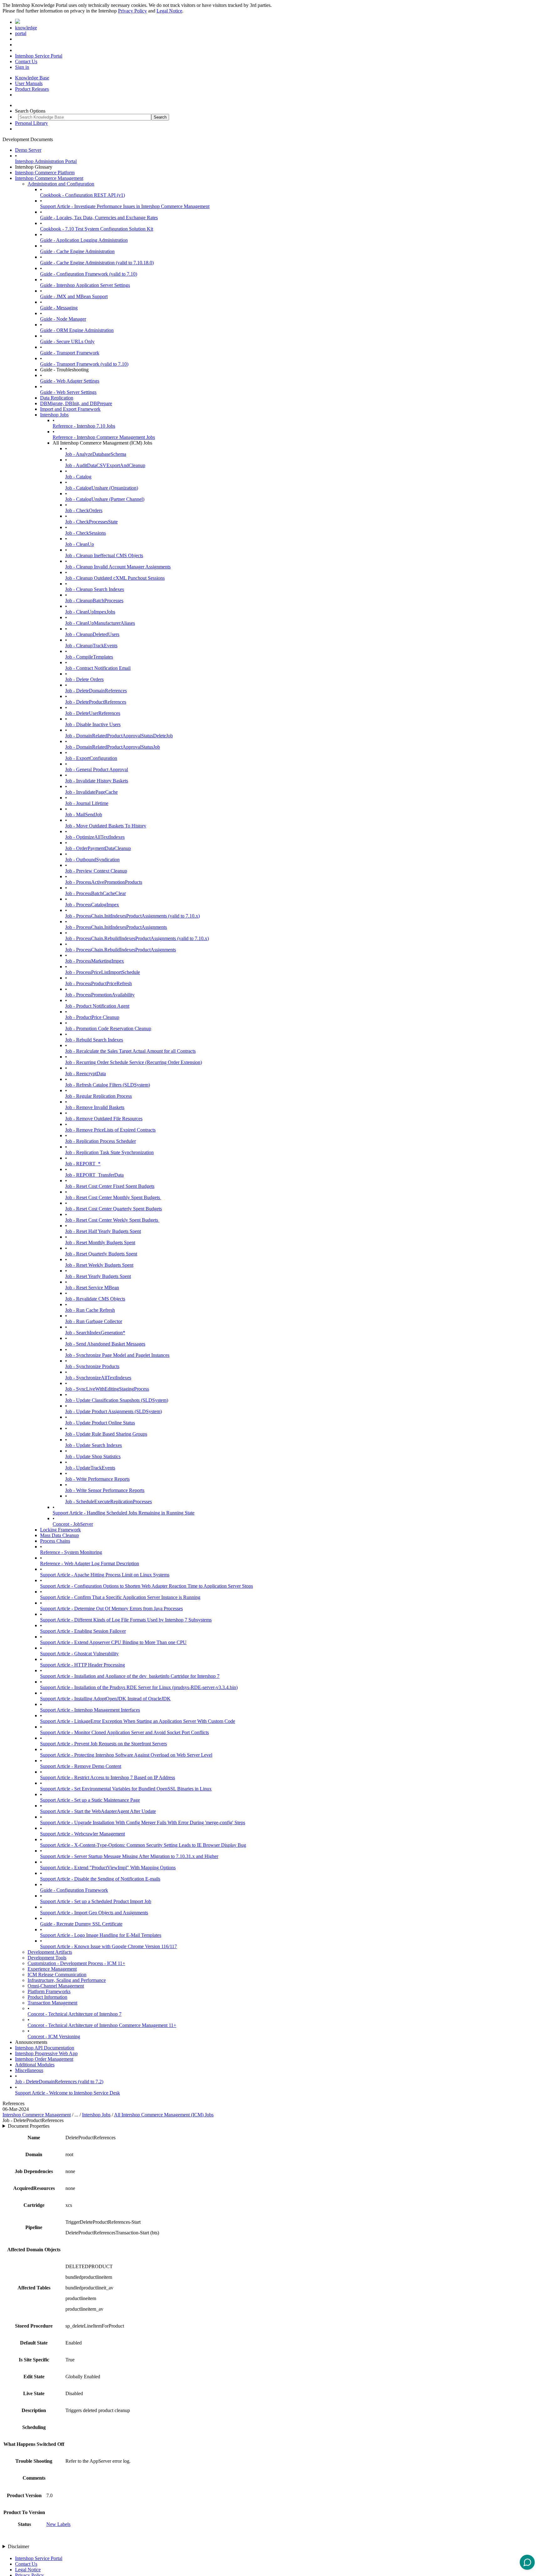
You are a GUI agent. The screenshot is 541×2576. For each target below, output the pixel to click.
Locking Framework (60, 1530)
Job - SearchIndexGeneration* (95, 1333)
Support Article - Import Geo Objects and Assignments (94, 1913)
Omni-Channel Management (56, 1986)
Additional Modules (35, 2065)
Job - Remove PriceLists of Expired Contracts (110, 1130)
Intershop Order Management (44, 2059)
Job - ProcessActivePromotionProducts (104, 882)
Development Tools (47, 1958)
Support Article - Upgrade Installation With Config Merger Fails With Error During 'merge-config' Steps (143, 1823)
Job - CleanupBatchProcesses (94, 601)
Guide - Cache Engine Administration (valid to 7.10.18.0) (97, 263)
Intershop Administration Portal (46, 161)
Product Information (47, 1997)
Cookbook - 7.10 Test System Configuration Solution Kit (97, 229)
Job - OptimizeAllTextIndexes (95, 837)
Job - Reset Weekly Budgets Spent (99, 1265)
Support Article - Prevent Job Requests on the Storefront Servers (103, 1744)
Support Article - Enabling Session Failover (83, 1631)
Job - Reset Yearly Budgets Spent (98, 1276)
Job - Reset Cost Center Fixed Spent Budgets (110, 1186)
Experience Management (52, 1969)
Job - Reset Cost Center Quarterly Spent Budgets (113, 1209)
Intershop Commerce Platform (45, 173)
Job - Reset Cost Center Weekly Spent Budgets (112, 1220)
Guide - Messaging (59, 308)
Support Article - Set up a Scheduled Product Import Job (96, 1901)
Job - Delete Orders (84, 679)
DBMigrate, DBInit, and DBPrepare (76, 403)
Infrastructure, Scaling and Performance (67, 1980)
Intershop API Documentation (45, 2048)
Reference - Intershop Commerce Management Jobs (104, 437)
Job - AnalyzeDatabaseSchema (96, 454)
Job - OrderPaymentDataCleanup (98, 848)
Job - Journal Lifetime (87, 803)
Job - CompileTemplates (89, 657)
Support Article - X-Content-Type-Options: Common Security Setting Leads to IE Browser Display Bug (143, 1845)
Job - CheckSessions (85, 533)
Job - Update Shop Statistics (93, 1456)
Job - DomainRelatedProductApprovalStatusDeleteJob (119, 736)
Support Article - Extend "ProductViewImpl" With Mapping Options (108, 1868)
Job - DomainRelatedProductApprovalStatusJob (113, 747)
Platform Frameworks (49, 1991)
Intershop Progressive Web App (46, 2053)
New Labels (58, 2524)
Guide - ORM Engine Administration (77, 330)
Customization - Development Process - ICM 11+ (76, 1963)
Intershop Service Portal (39, 56)
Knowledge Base (32, 78)
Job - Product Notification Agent (97, 1006)
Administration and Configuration (61, 184)
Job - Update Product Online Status (100, 1423)
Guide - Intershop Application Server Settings (85, 285)
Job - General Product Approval (97, 769)
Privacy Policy (132, 11)
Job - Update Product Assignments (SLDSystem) (113, 1411)
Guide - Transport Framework (70, 353)
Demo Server (28, 150)
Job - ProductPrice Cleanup (92, 1017)
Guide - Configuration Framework (74, 1890)
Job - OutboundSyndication (92, 860)
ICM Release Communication (57, 1975)
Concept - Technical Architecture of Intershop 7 (75, 2014)
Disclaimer (18, 2546)
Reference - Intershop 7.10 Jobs (84, 426)
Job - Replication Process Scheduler (100, 1141)
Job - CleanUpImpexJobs (90, 612)
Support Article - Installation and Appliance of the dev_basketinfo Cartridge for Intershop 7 (130, 1676)
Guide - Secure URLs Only (67, 341)
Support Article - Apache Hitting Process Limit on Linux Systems (105, 1575)
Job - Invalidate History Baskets (97, 781)
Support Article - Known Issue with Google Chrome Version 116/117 (108, 1946)
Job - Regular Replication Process (98, 1096)
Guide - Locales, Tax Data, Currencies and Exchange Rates (99, 218)
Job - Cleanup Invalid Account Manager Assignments (118, 567)
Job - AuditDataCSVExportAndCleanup (105, 465)
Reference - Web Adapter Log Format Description (90, 1563)
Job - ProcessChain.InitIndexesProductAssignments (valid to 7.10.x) (132, 916)
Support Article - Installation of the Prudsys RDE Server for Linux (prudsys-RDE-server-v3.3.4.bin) (139, 1687)
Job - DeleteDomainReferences (96, 691)
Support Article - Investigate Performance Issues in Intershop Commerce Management (125, 206)
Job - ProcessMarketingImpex (95, 961)
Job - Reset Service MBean (92, 1288)
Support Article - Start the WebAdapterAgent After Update (98, 1811)
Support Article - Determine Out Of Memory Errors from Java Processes (111, 1609)
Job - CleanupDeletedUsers (92, 634)
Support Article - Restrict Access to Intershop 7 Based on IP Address (108, 1777)
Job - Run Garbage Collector (94, 1321)
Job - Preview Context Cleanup (96, 871)
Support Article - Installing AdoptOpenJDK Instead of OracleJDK (105, 1699)
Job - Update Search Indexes (93, 1445)
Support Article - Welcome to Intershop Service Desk (67, 2093)
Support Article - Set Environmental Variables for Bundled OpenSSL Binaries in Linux (126, 1789)
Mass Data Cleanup (59, 1535)
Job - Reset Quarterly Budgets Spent (101, 1254)
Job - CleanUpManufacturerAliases (100, 623)
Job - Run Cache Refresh (90, 1310)
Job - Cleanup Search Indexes (95, 589)
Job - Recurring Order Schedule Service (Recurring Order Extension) (134, 1062)
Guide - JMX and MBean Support (74, 296)
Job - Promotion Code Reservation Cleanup (108, 1028)
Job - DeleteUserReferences (93, 713)
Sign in (22, 67)
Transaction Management (52, 2003)
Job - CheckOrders (84, 510)
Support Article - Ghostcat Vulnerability (79, 1654)
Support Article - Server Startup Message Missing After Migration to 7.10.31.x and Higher (129, 1856)
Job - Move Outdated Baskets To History (106, 826)
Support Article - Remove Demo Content (81, 1766)
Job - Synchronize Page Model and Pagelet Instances (117, 1355)
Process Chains (55, 1541)
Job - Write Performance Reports (97, 1479)
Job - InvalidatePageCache (91, 792)
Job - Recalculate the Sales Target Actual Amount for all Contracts (130, 1051)
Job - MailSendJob (84, 815)
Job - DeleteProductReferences (96, 702)
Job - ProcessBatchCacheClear (95, 893)
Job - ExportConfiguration (91, 758)
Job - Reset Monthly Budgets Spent (100, 1242)
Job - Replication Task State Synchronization (109, 1152)
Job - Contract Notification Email (98, 668)
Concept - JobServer (73, 1524)
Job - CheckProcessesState (91, 522)
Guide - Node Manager (63, 319)
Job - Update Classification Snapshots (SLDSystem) (117, 1400)
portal (21, 33)
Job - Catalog (78, 477)
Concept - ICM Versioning (54, 2036)
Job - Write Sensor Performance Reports (105, 1490)
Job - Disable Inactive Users (93, 724)
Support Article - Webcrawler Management (82, 1834)
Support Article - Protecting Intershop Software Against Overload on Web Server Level (126, 1755)
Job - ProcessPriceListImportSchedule (103, 972)
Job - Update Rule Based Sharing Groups (106, 1434)
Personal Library (31, 123)
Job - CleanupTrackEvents (91, 646)
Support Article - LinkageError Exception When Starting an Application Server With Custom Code (138, 1721)
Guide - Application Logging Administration (84, 240)
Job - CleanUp (80, 544)
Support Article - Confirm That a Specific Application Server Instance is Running (120, 1597)
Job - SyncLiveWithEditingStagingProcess (107, 1389)
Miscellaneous (29, 2070)
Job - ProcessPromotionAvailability (100, 995)
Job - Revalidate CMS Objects (95, 1299)
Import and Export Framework (70, 409)
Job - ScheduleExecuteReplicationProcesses (108, 1502)
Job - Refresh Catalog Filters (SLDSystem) (108, 1085)
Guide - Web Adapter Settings (70, 381)
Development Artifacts (50, 1952)
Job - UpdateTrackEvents (90, 1468)
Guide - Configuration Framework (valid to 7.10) (89, 274)
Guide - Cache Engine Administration (77, 251)
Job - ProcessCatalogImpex (92, 905)
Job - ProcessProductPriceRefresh (98, 983)
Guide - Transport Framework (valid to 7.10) (84, 364)
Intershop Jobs (54, 415)
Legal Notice (169, 11)
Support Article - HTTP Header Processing (82, 1665)
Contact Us (26, 61)
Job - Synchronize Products (92, 1366)
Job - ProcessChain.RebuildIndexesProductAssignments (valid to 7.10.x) (137, 938)
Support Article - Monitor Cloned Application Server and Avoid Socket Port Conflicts (124, 1732)
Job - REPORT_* (83, 1164)
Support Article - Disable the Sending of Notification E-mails (100, 1879)
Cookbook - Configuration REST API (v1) (82, 195)
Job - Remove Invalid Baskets (95, 1107)
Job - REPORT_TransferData (94, 1175)
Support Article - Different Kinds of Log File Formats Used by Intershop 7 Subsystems (126, 1620)
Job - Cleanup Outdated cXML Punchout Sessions (115, 578)
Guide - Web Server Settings (68, 392)
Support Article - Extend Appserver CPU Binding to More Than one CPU (113, 1642)
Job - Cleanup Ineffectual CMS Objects (104, 555)
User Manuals (29, 83)
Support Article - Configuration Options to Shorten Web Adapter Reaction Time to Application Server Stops (147, 1586)
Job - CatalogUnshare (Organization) (102, 488)
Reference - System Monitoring (71, 1552)
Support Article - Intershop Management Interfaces (90, 1710)
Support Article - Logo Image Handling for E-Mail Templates (101, 1935)
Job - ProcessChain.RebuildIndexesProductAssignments (121, 950)
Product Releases (32, 89)
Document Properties (29, 2126)
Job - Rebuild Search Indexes (94, 1040)
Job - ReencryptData (85, 1074)
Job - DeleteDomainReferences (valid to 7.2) (59, 2082)
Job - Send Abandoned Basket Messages (105, 1344)
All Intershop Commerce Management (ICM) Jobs (164, 2115)
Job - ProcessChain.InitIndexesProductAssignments (116, 927)
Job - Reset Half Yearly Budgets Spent (103, 1231)
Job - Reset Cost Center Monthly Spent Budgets (113, 1197)
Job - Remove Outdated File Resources (104, 1119)
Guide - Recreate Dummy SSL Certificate (81, 1924)
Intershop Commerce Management (49, 178)
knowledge (26, 28)
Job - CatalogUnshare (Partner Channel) (105, 499)
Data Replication (57, 398)
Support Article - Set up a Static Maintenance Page (90, 1800)
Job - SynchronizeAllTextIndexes (98, 1378)
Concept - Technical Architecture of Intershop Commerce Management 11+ (102, 2025)
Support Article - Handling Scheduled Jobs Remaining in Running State (124, 1513)
